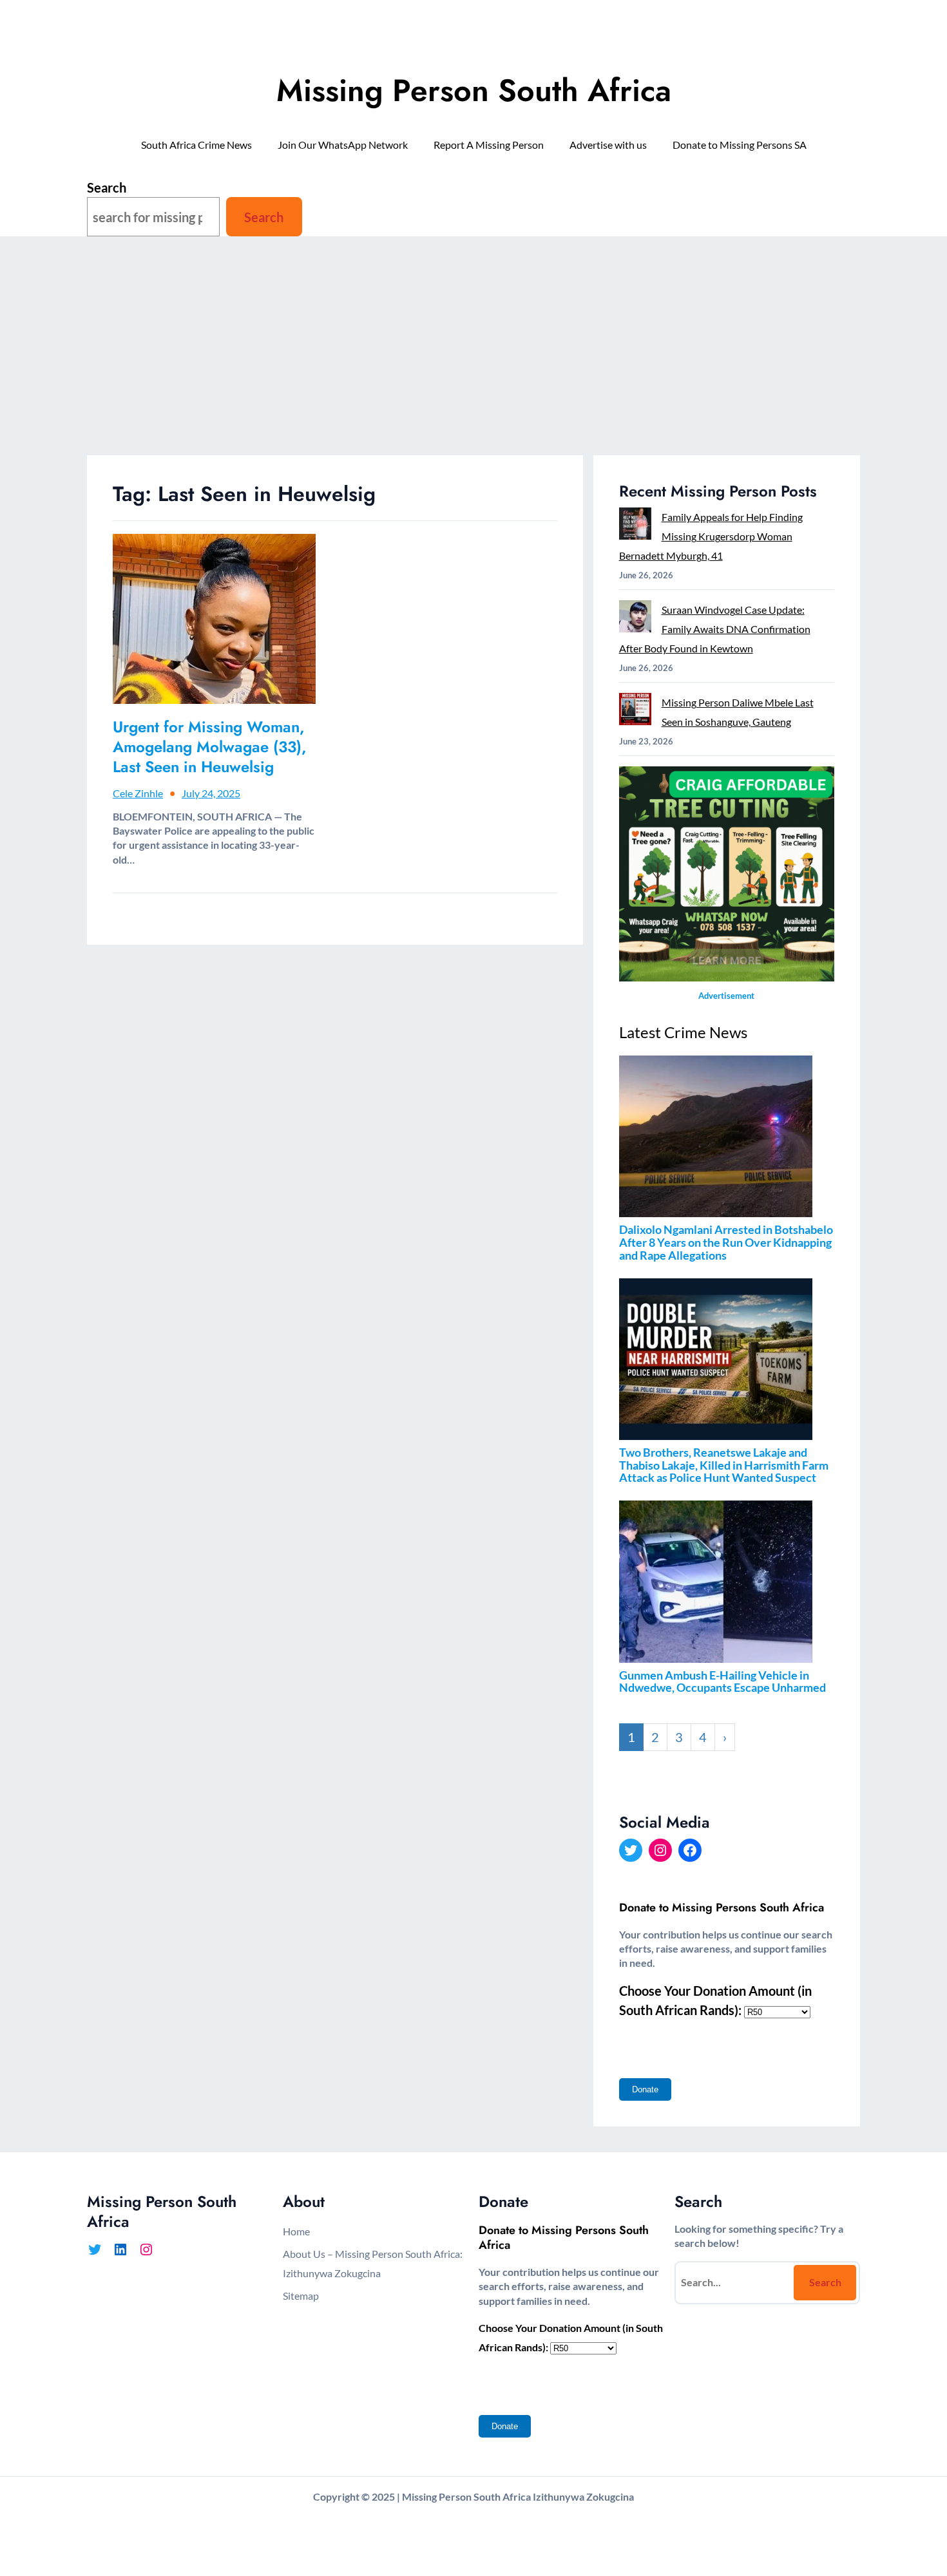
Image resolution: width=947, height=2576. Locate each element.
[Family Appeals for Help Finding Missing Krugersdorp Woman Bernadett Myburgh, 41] (635, 526)
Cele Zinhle (138, 793)
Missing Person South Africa (474, 90)
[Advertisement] (473, 359)
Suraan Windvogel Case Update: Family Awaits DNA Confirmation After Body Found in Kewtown (715, 629)
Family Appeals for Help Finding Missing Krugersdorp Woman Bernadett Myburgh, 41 (711, 536)
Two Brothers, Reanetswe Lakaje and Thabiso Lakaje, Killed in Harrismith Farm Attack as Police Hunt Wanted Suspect (724, 1465)
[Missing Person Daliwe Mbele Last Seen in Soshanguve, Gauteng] (635, 712)
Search (107, 187)
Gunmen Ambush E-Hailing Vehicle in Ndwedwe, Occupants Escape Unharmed (722, 1681)
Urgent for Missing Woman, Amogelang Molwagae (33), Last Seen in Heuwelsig (210, 747)
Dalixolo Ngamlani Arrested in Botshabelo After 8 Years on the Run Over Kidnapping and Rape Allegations (726, 1242)
